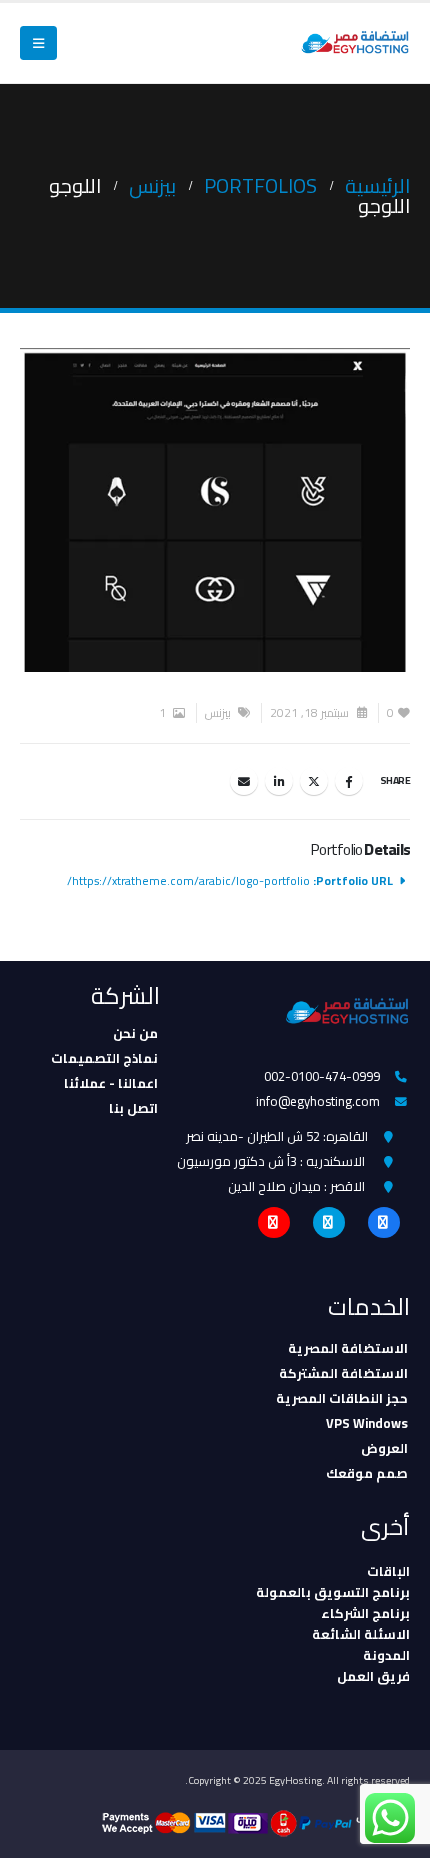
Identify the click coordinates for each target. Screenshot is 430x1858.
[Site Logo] (355, 43)
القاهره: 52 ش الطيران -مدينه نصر (277, 1136)
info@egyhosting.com (318, 1101)
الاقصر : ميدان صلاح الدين (296, 1186)
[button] (38, 43)
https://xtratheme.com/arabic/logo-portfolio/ (188, 881)
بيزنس (218, 713)
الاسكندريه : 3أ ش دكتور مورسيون (271, 1161)
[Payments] (256, 1822)
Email (244, 781)
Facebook (349, 781)
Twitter (314, 781)
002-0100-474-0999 (322, 1076)
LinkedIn (279, 781)
